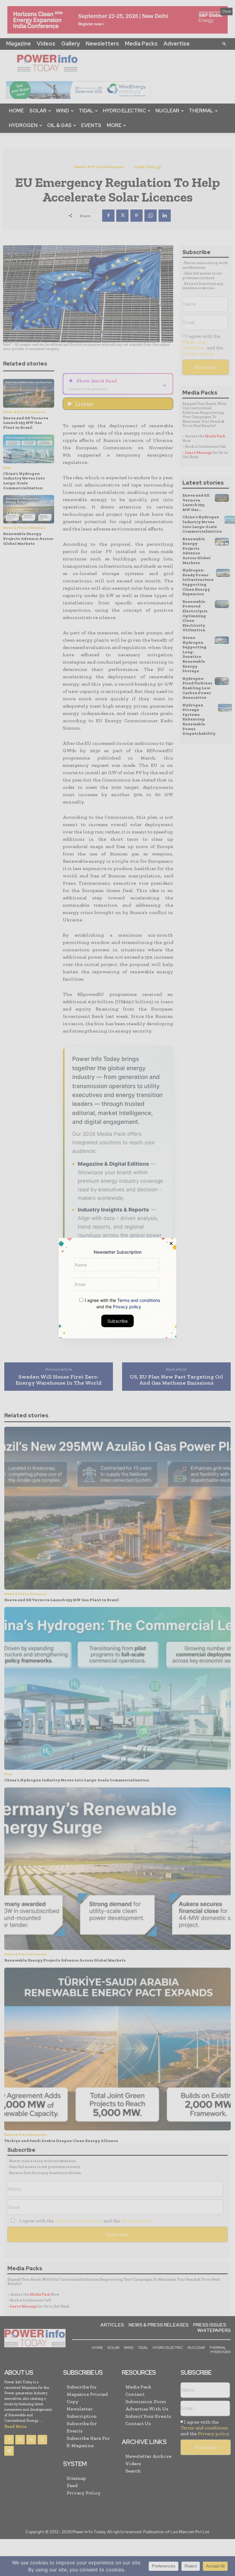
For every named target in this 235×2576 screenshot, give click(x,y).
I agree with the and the (122, 1303)
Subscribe (117, 1321)
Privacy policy (127, 1307)
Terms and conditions (139, 1300)
